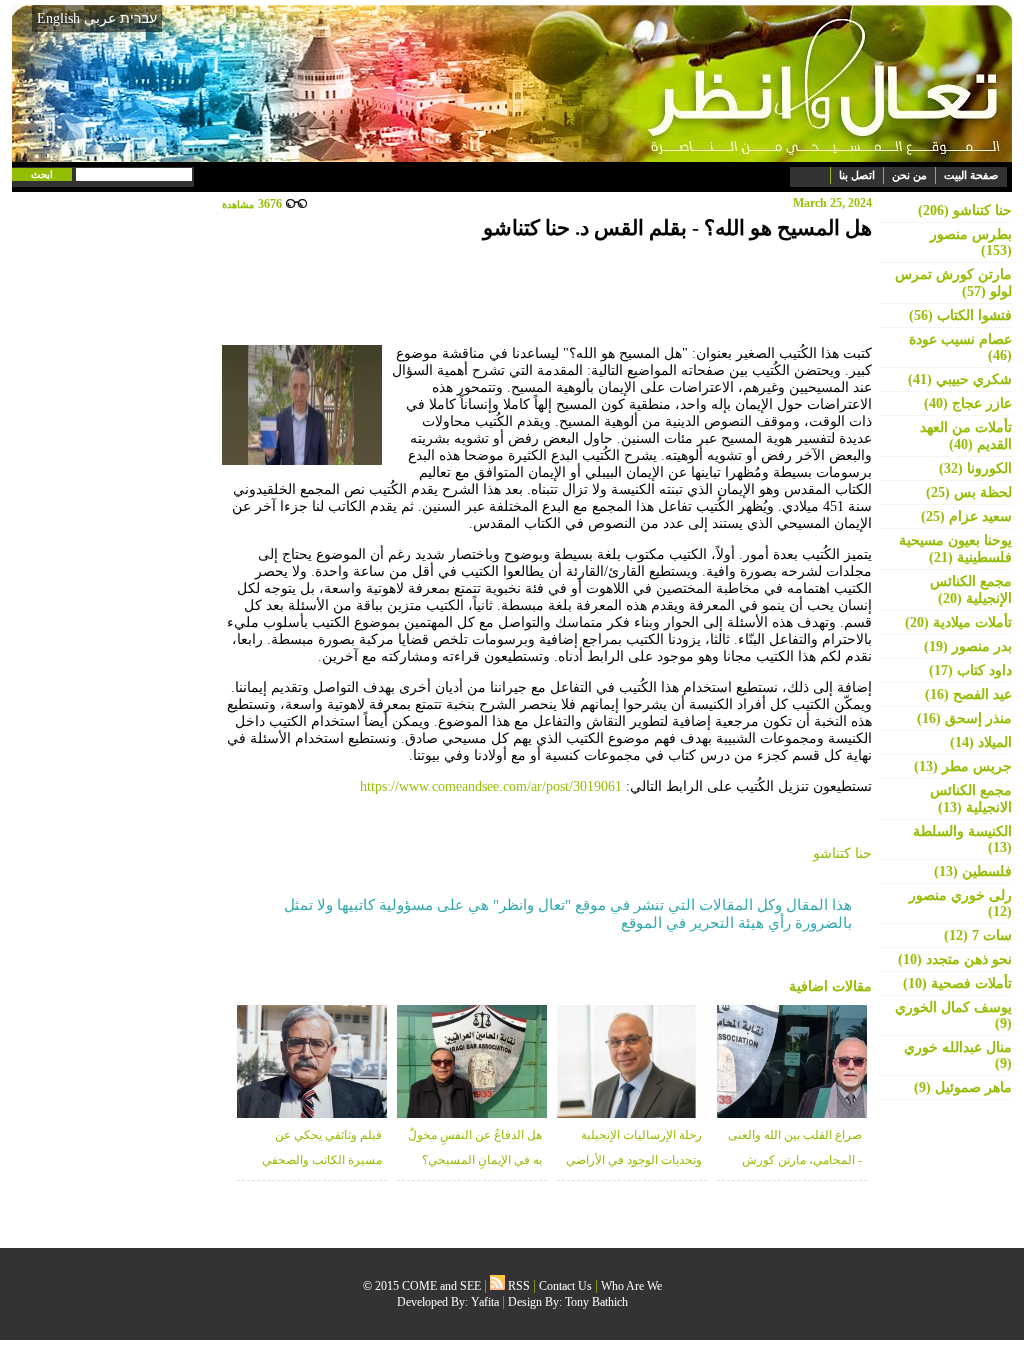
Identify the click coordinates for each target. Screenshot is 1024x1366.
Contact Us (565, 1286)
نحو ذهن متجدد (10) (955, 959)
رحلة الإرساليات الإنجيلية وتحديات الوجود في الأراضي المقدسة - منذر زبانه (634, 1160)
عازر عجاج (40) (968, 403)
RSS (517, 1286)
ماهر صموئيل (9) (963, 1087)
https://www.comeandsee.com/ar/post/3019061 (491, 786)
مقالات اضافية (830, 986)
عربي (100, 18)
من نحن (909, 175)
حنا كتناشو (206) (965, 210)
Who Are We (631, 1286)
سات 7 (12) (978, 935)
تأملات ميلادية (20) (958, 622)
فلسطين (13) (973, 871)
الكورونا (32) (975, 468)
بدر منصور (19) (968, 646)
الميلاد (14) (981, 742)
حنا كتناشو (842, 853)
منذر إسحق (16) (964, 718)
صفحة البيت (971, 175)
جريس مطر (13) (963, 766)
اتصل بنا (857, 175)
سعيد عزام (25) (966, 516)
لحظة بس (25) (969, 492)
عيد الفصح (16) (968, 694)
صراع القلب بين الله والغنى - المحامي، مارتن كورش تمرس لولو (795, 1160)
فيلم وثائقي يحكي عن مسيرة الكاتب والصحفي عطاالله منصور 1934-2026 (318, 1160)
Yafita (485, 1302)
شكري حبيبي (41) (960, 379)
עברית (138, 18)
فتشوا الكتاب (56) (960, 315)
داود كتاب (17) (970, 670)
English (58, 18)
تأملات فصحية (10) (957, 983)
